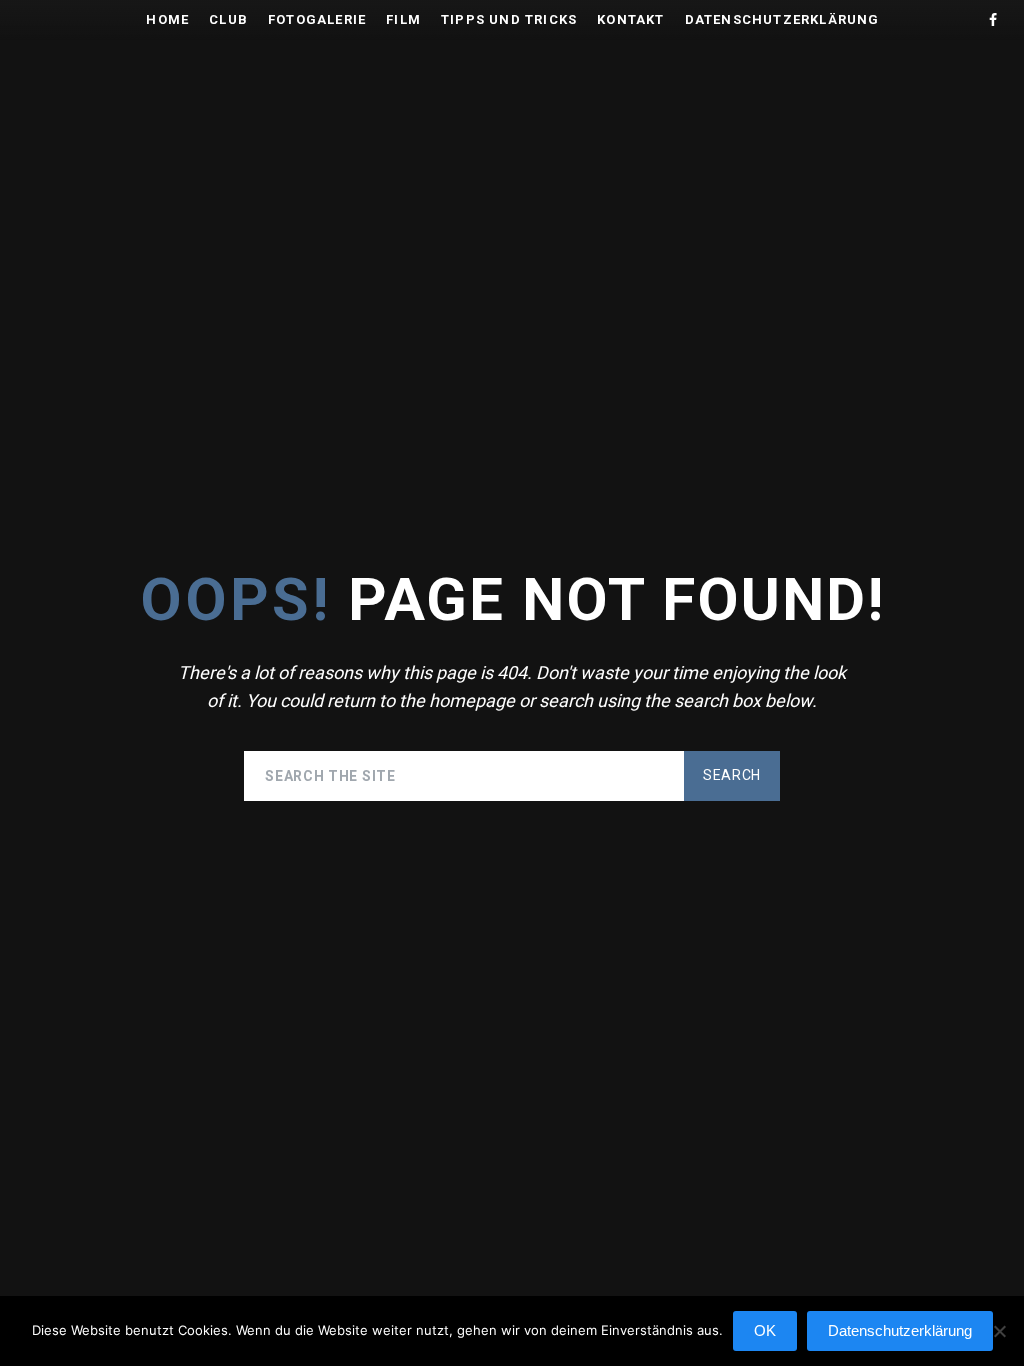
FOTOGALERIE (317, 19)
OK (765, 1330)
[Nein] (999, 1341)
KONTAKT (630, 19)
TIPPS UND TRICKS (509, 19)
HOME (167, 19)
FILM (403, 19)
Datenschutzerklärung (782, 19)
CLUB (228, 19)
